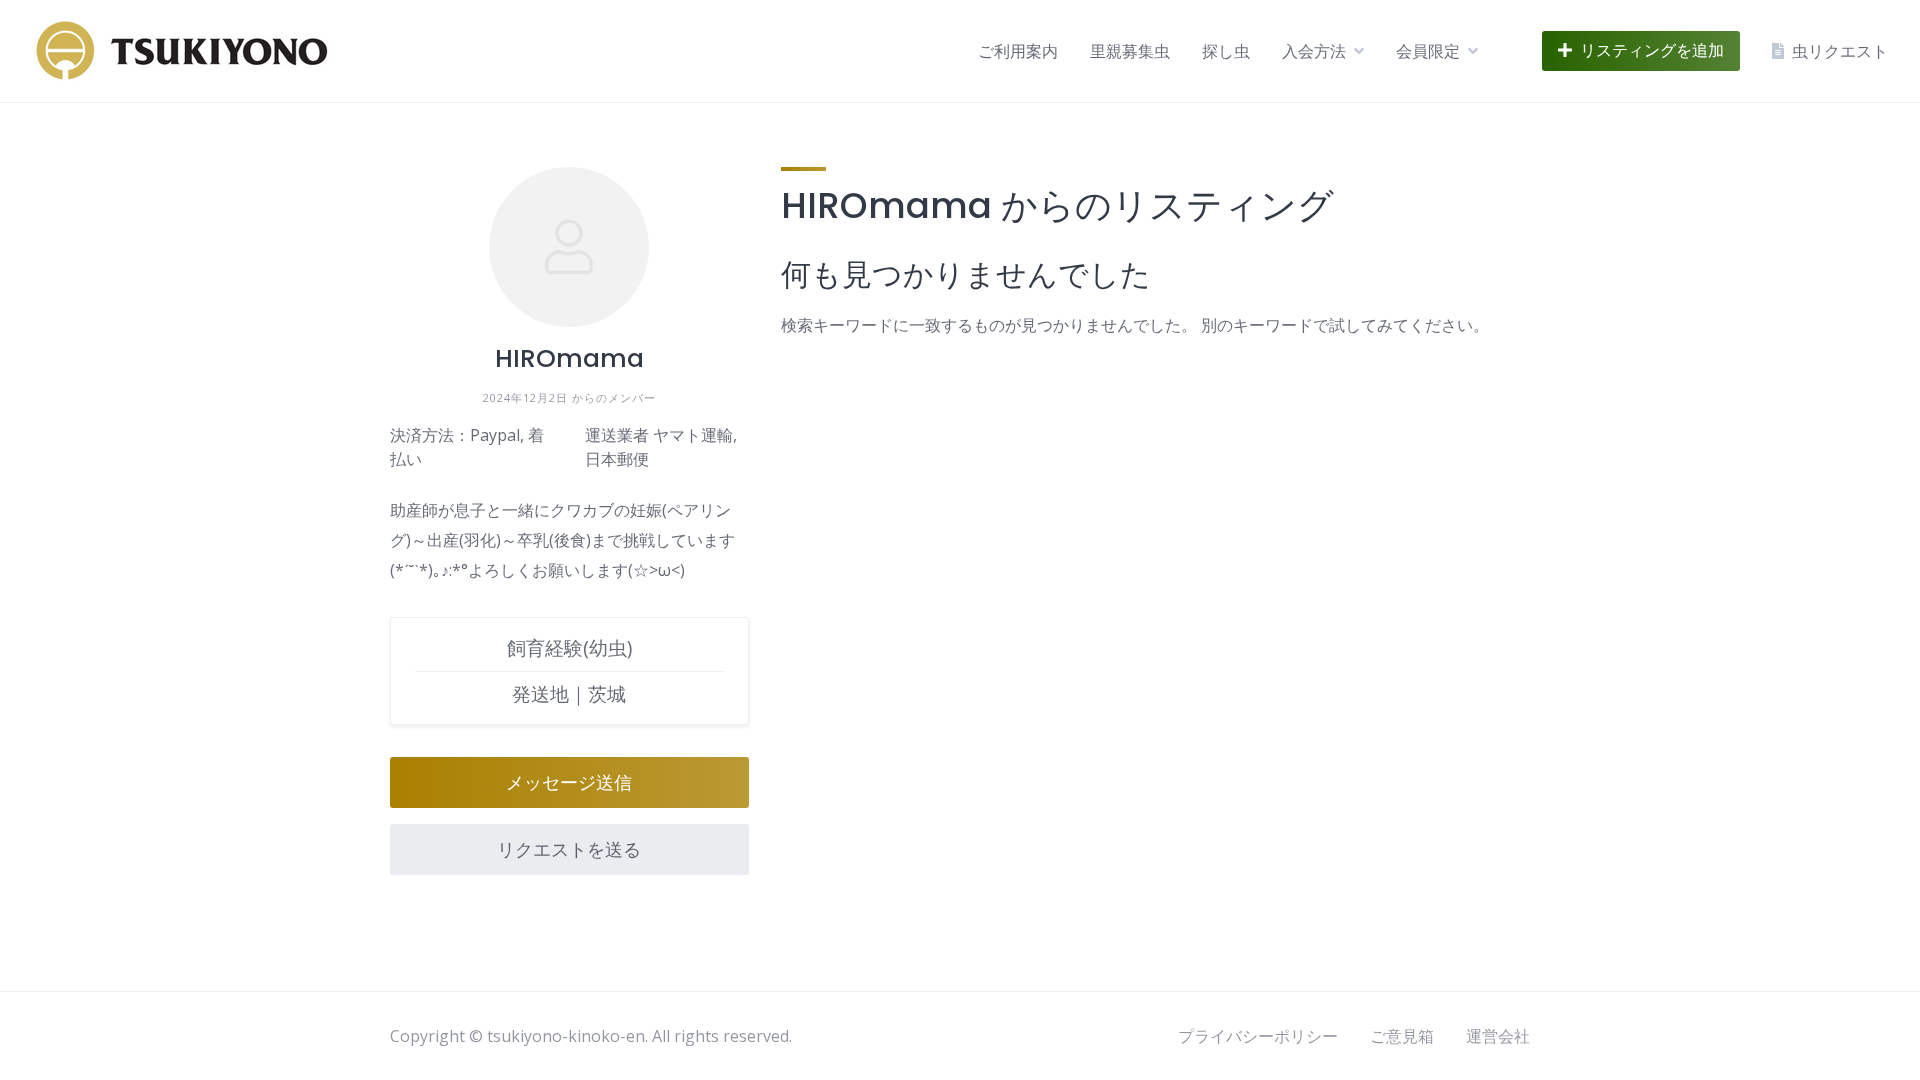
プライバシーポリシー (1258, 1036)
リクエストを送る (569, 849)
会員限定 (1428, 51)
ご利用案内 (1018, 51)
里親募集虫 (1130, 51)
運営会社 (1498, 1036)
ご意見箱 (1402, 1036)
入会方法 (1314, 51)
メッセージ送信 (569, 782)
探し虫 (1226, 51)
